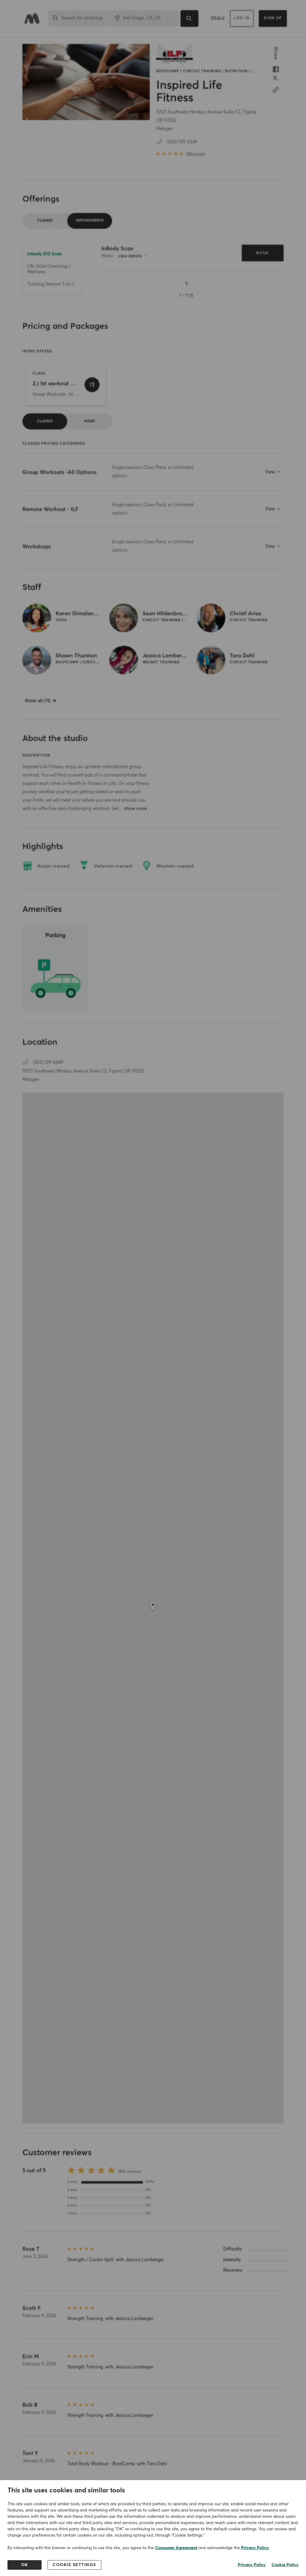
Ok (25, 2565)
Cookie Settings (74, 2565)
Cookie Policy (285, 2565)
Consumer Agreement (176, 2548)
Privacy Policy (255, 2548)
